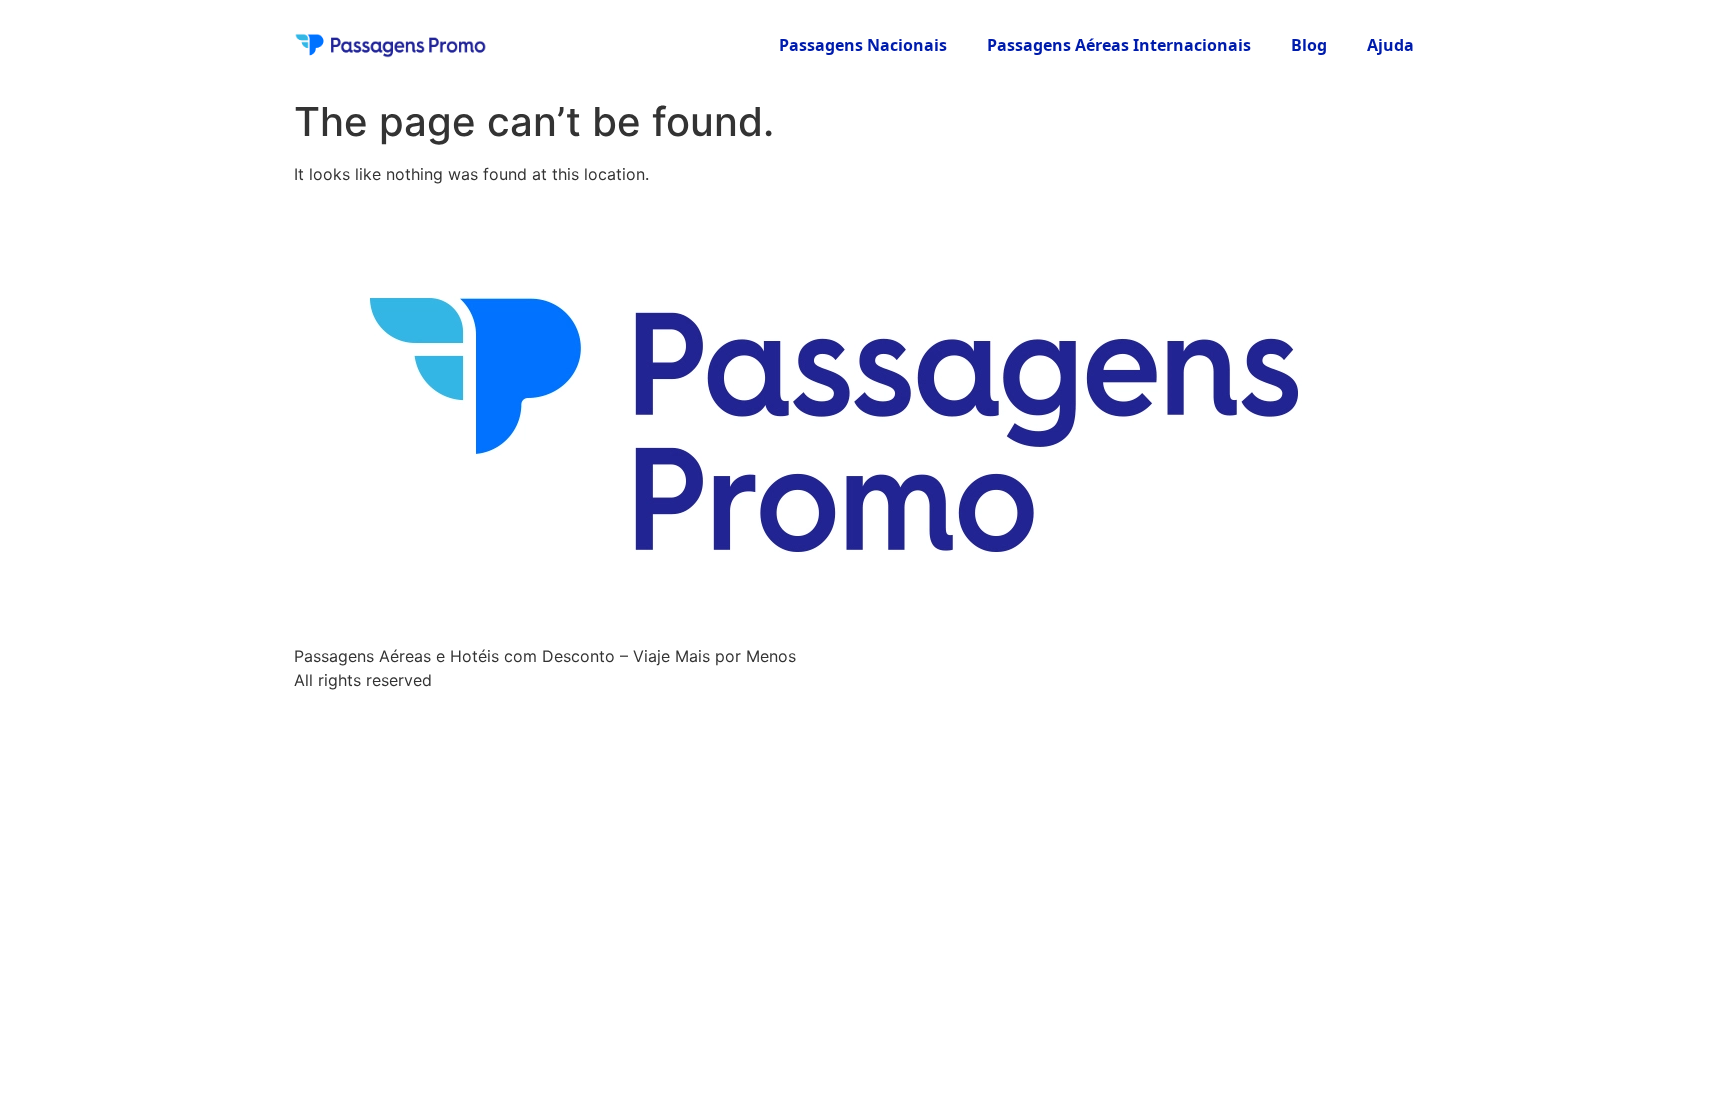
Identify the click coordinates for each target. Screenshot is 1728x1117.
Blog (1309, 45)
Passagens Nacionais (863, 45)
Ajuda (1390, 45)
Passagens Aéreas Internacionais (1119, 45)
